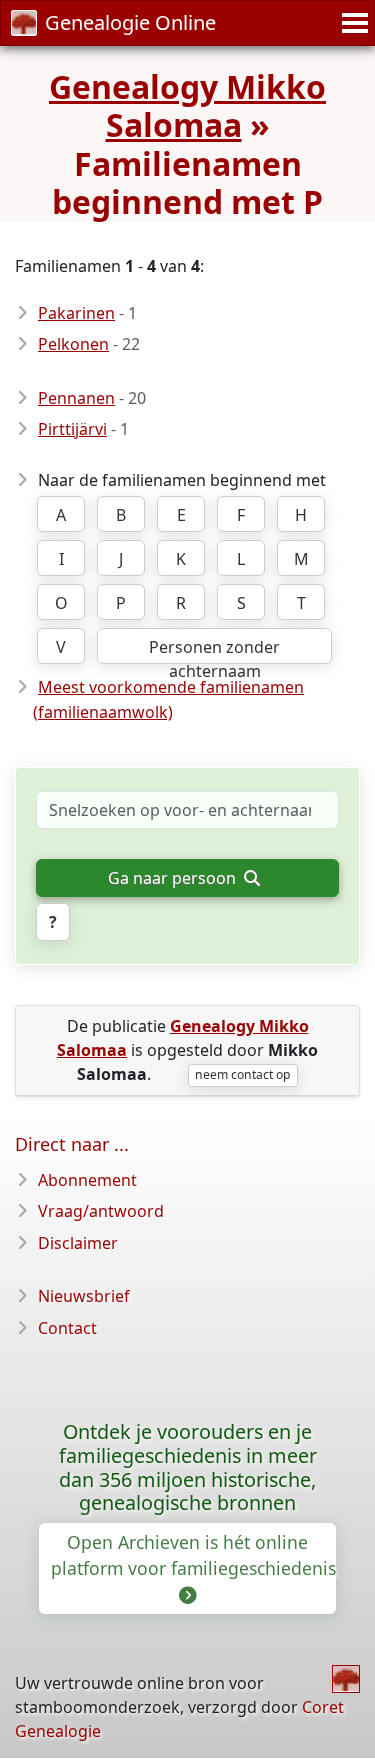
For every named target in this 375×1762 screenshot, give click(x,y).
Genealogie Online (130, 22)
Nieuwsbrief (84, 1296)
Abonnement (87, 1180)
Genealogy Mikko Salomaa (187, 105)
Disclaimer (78, 1243)
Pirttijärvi (72, 429)
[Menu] (352, 23)
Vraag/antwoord (101, 1211)
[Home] (346, 1679)
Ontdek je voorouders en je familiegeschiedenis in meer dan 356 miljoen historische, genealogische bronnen (188, 1467)
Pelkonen (73, 344)
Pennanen (76, 398)
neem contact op (242, 1074)
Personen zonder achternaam (214, 650)
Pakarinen (76, 313)
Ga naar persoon (174, 878)
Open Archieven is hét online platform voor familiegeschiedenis (193, 1555)
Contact (67, 1328)
